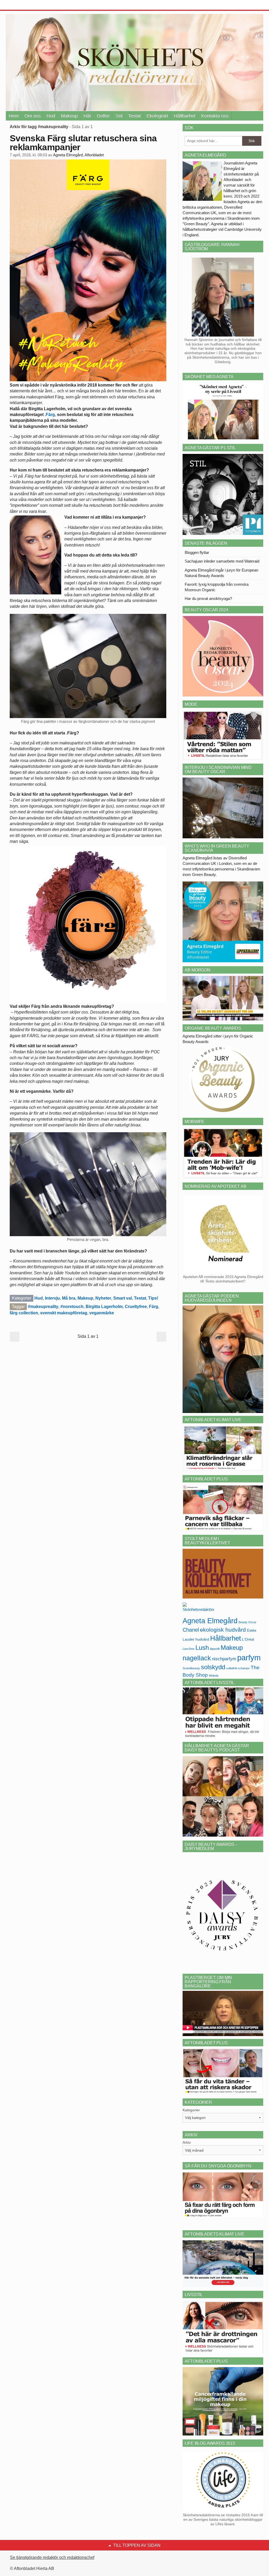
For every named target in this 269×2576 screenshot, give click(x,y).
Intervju (52, 1298)
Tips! (153, 1298)
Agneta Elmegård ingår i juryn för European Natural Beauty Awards (221, 573)
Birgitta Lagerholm (104, 1307)
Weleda (214, 1676)
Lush (202, 1648)
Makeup (69, 116)
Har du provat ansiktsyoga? (208, 598)
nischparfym (224, 1659)
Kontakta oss (215, 116)
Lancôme (188, 1649)
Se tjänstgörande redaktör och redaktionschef (52, 2557)
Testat (134, 116)
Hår (87, 116)
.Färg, (51, 415)
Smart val (123, 1298)
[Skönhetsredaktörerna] (198, 1609)
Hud (51, 116)
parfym (249, 1658)
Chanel (191, 1630)
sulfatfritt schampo (238, 1668)
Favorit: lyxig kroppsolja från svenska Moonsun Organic (217, 587)
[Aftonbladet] (25, 5)
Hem (14, 116)
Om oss (33, 116)
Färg (154, 1307)
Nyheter (103, 1298)
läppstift (215, 1649)
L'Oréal (248, 1639)
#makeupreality (43, 1307)
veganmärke (102, 1313)
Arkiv (187, 2142)
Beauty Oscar (247, 1622)
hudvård (202, 1639)
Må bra (69, 1298)
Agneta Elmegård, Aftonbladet (78, 155)
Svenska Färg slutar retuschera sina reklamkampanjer (83, 143)
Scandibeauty (191, 1668)
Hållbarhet (185, 116)
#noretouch (72, 1307)
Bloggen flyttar (197, 552)
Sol (119, 116)
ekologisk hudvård (223, 1630)
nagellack (197, 1658)
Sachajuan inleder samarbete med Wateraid (222, 561)
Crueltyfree (136, 1307)
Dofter (103, 116)
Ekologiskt (157, 116)
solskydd (213, 1667)
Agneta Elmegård (210, 1621)
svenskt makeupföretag (64, 1313)
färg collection (24, 1313)
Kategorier (191, 2110)
